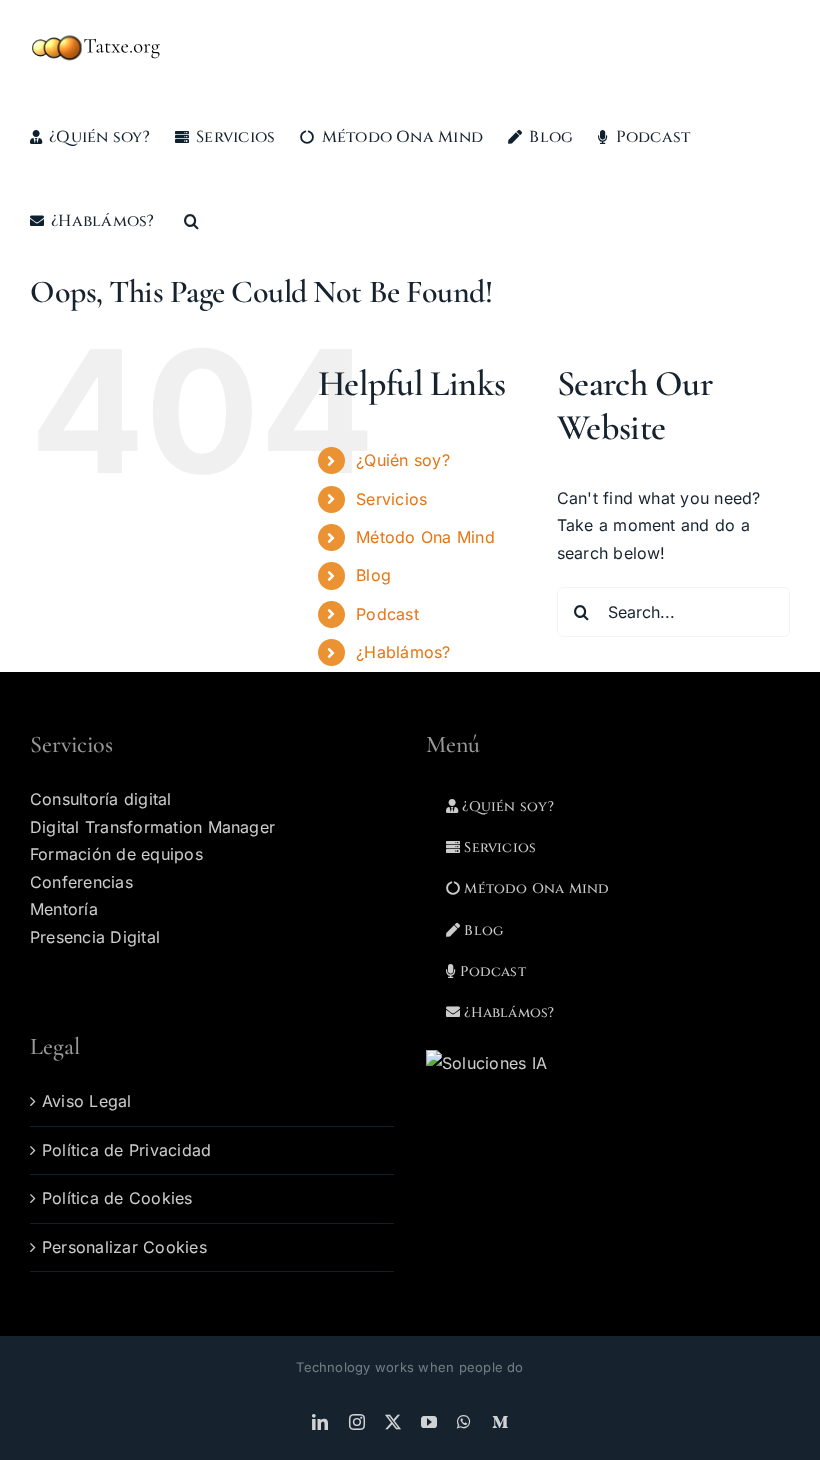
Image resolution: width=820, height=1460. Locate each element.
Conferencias (81, 882)
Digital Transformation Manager (152, 827)
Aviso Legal (87, 1101)
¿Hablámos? (406, 652)
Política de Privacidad (126, 1150)
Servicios (391, 499)
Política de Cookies (117, 1198)
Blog (373, 575)
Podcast (387, 614)
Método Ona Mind (425, 537)
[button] (191, 221)
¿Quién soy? (403, 460)
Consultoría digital (101, 799)
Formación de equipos (116, 854)
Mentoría (64, 909)
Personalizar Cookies (124, 1247)
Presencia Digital (95, 937)
